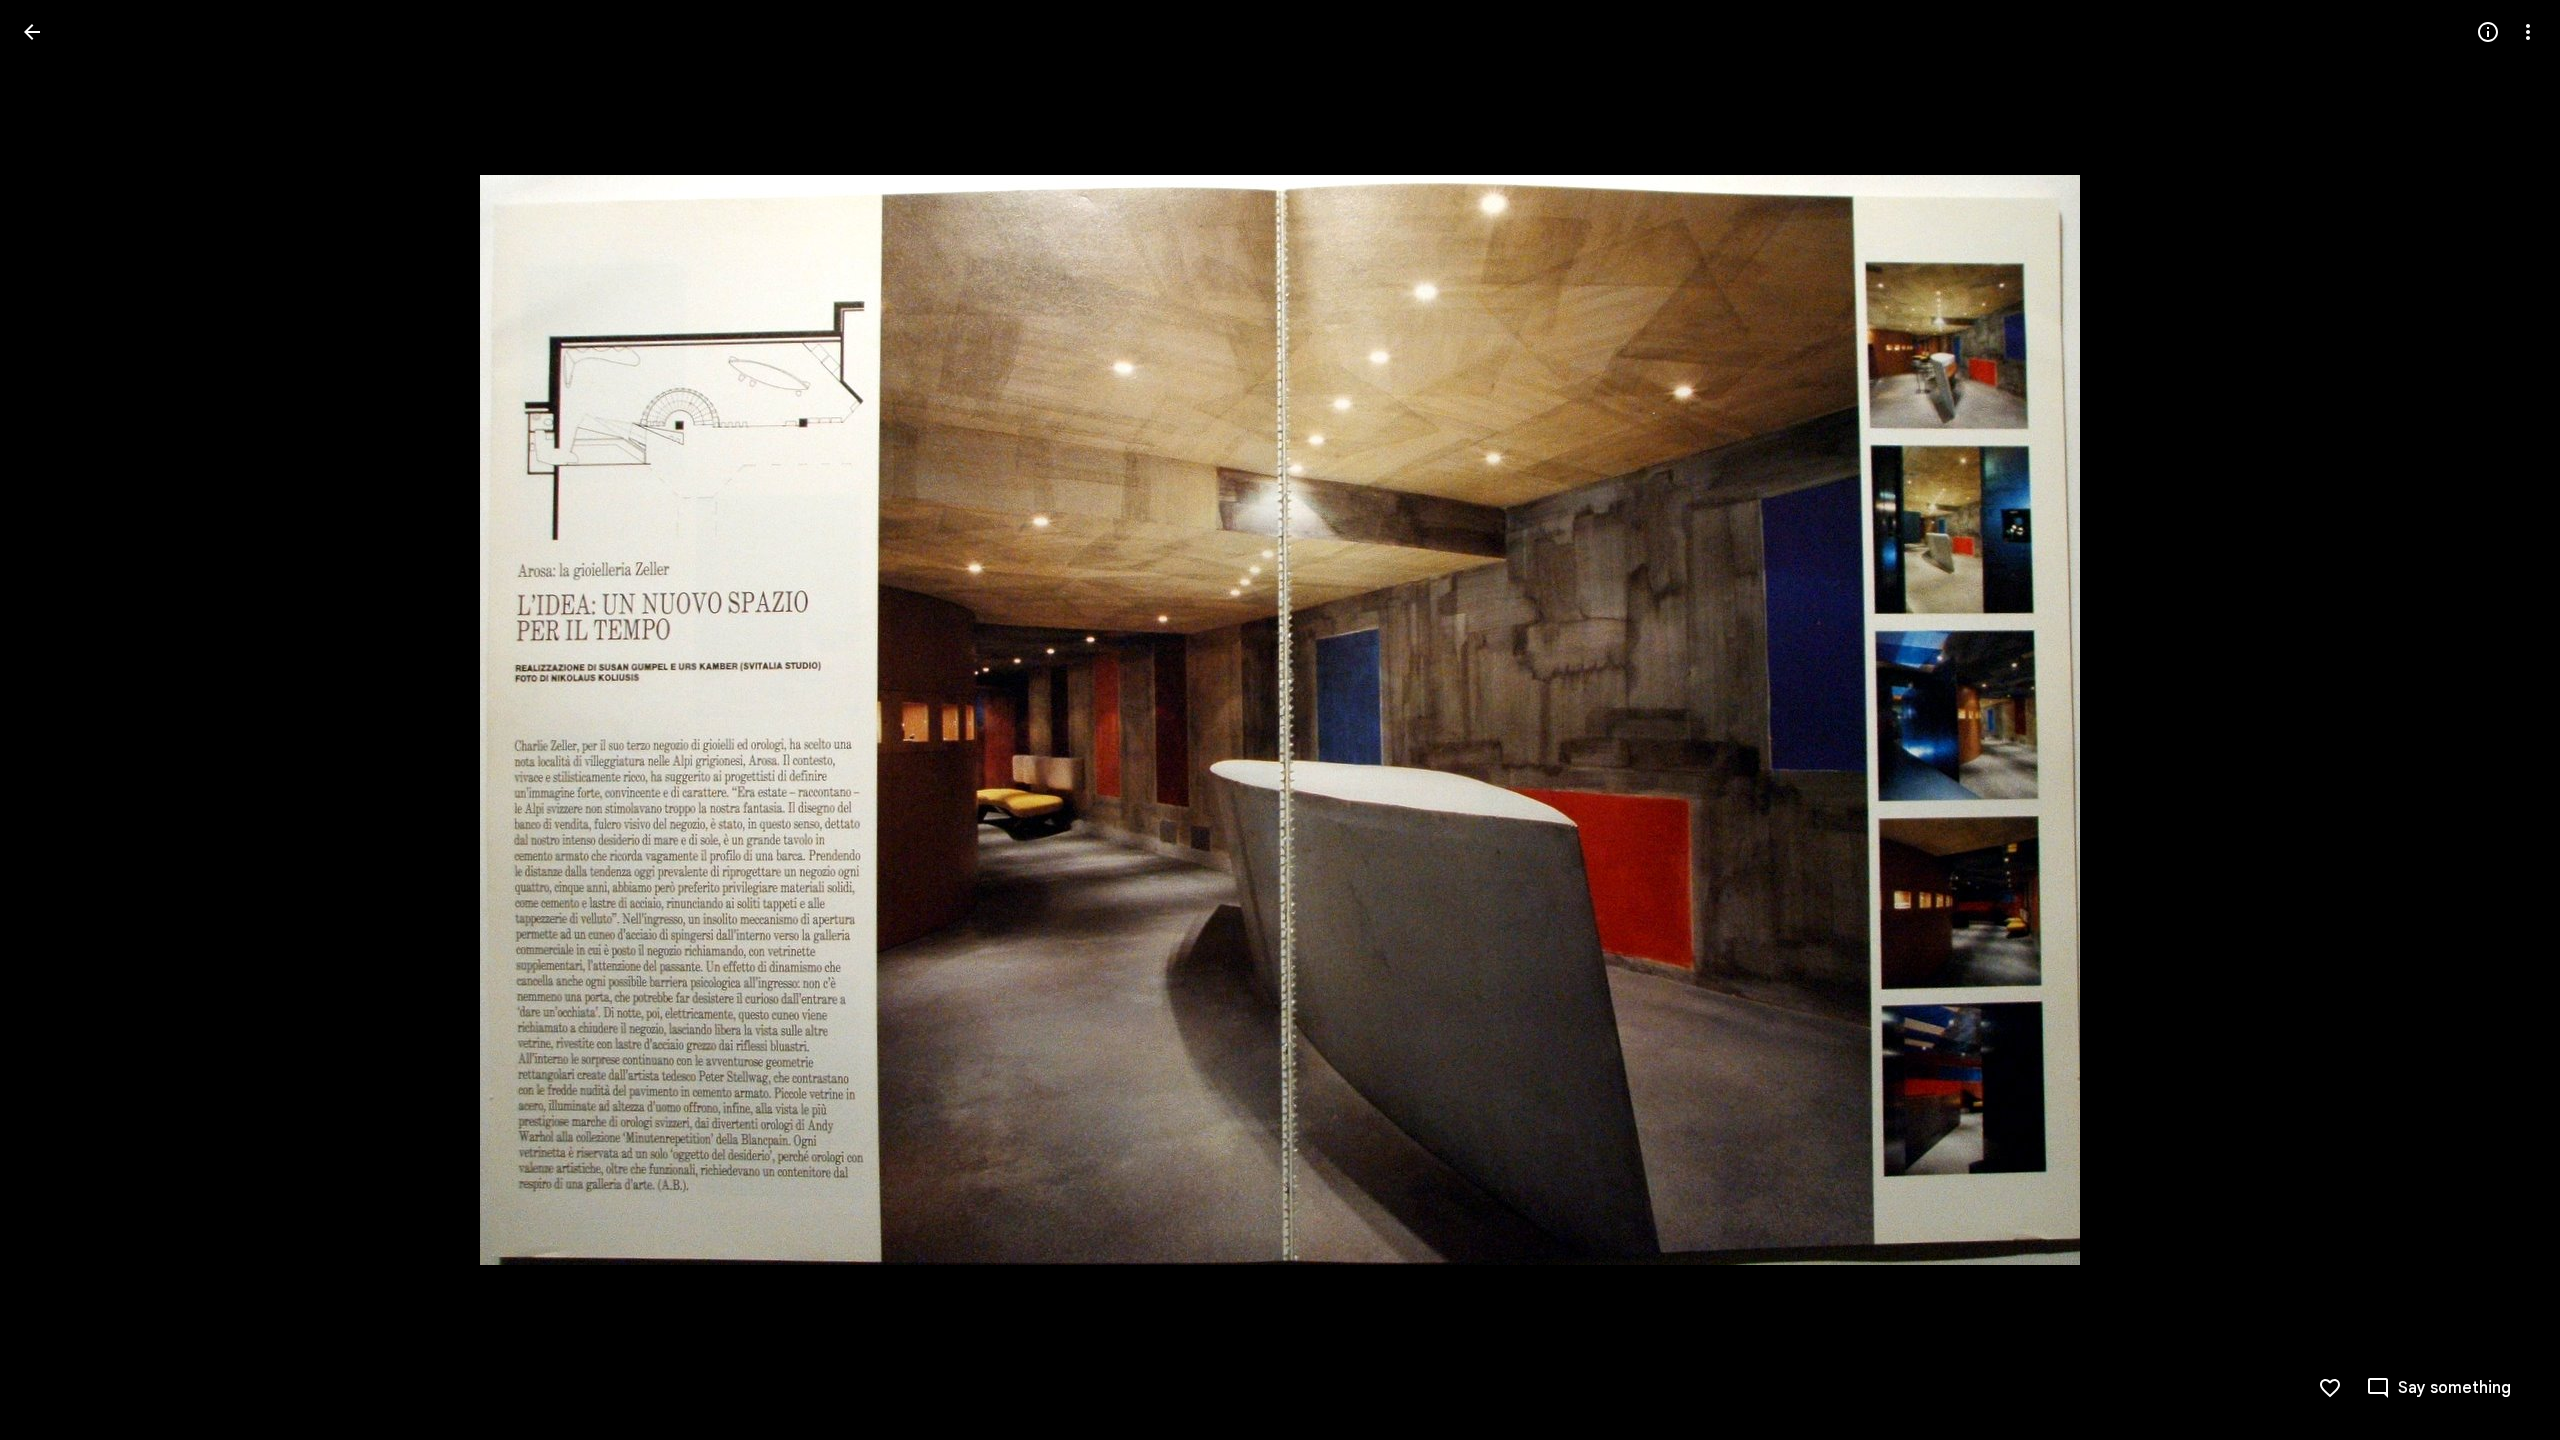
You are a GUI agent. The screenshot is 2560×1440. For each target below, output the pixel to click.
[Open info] (2488, 32)
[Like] (2330, 1388)
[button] (56, 720)
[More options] (2528, 32)
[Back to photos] (32, 32)
